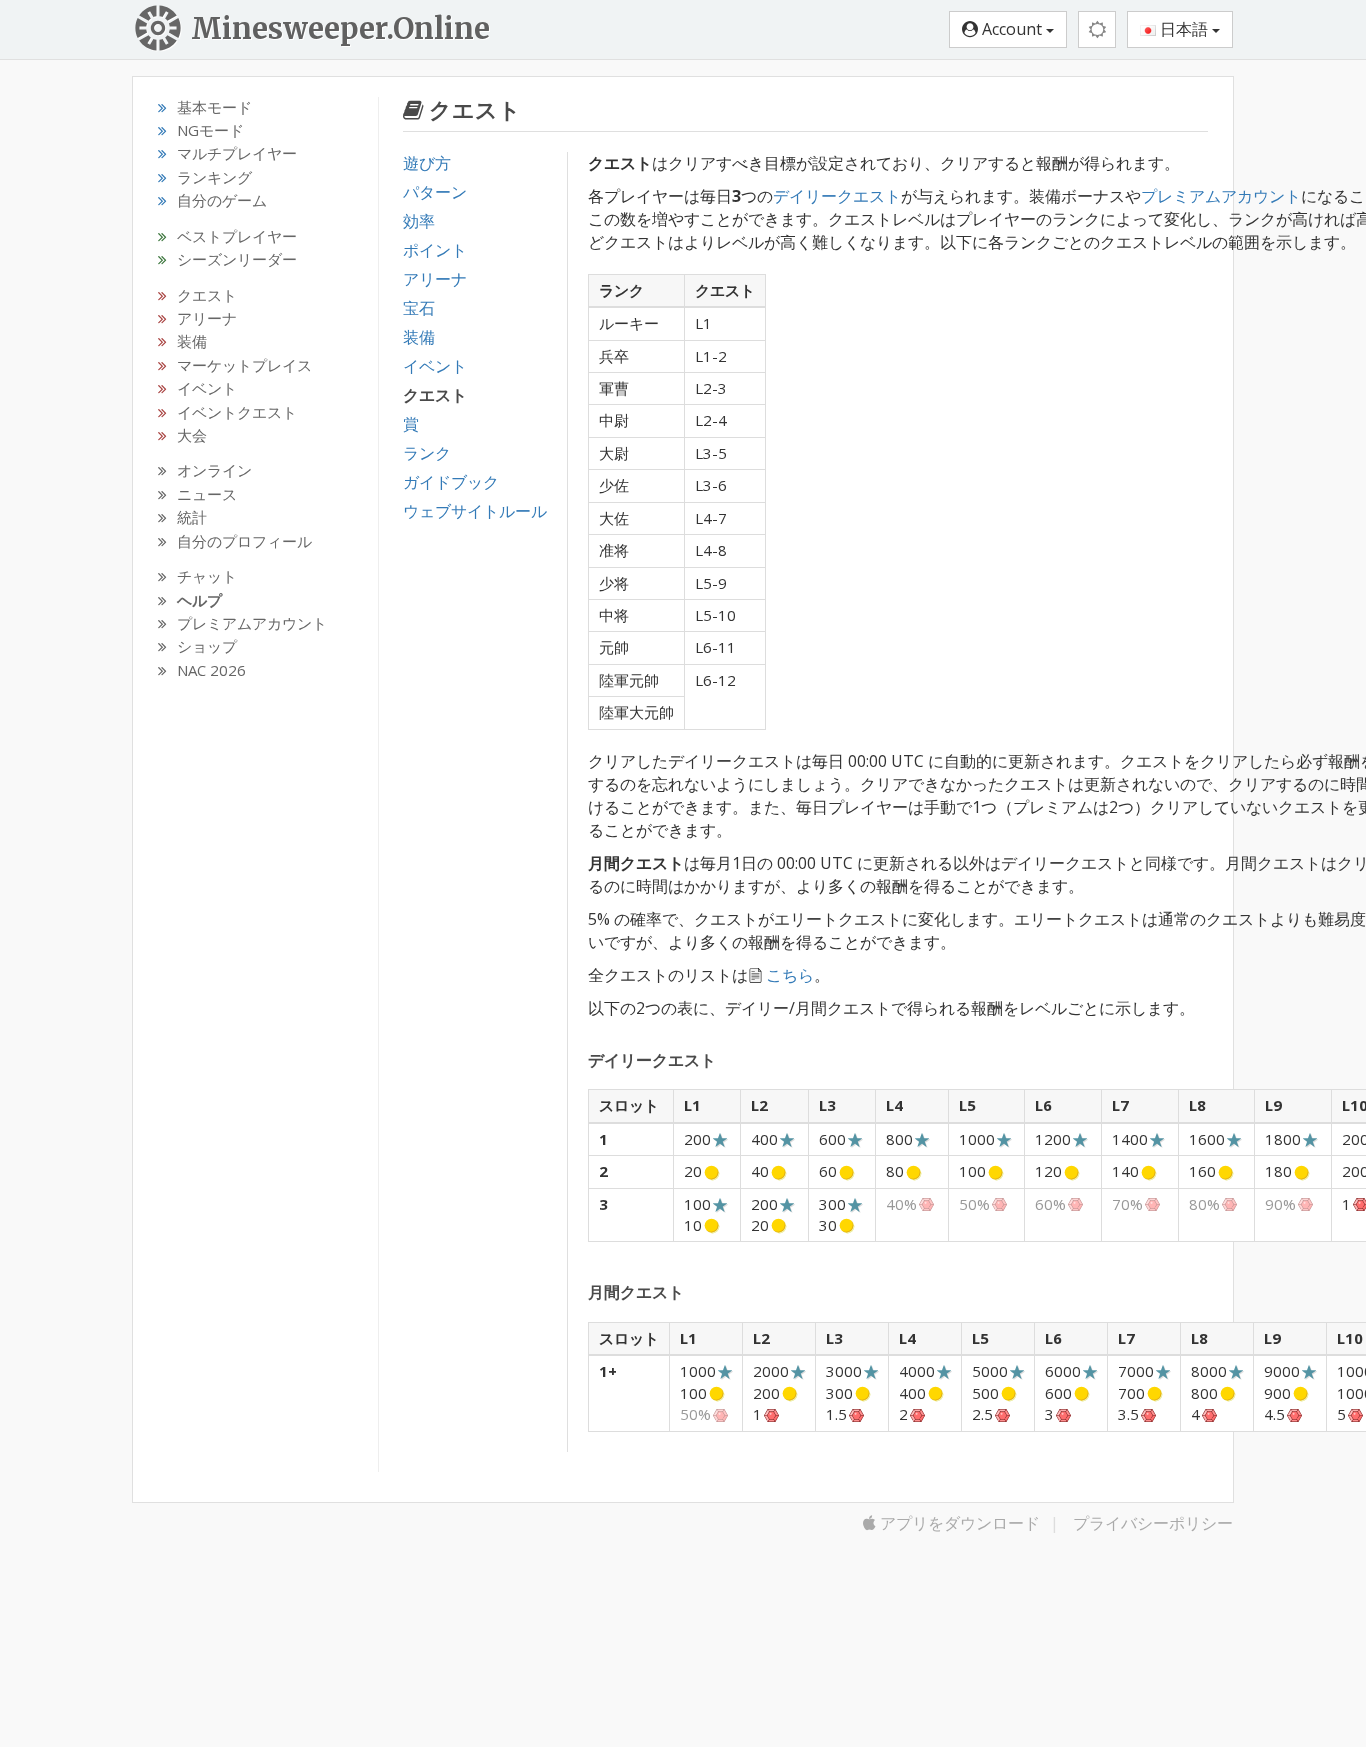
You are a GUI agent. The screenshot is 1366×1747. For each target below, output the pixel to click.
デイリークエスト (837, 196)
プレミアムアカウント (1221, 196)
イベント (435, 366)
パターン (435, 192)
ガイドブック (451, 482)
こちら (790, 975)
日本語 (1184, 29)
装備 (419, 337)
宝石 (419, 308)
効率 (419, 221)
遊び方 (427, 163)
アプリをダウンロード (958, 1523)
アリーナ (435, 279)
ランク (427, 453)
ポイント (435, 250)
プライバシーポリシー (1153, 1523)
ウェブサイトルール (475, 511)
